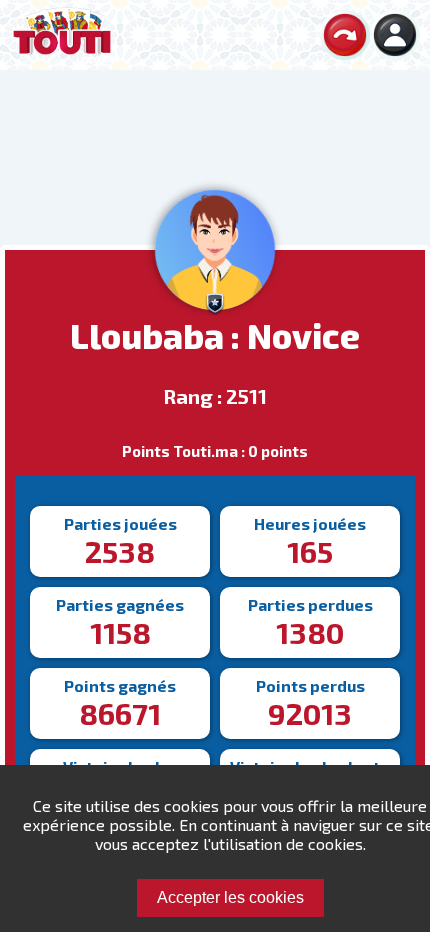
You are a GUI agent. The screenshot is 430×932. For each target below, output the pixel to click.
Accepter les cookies (230, 897)
